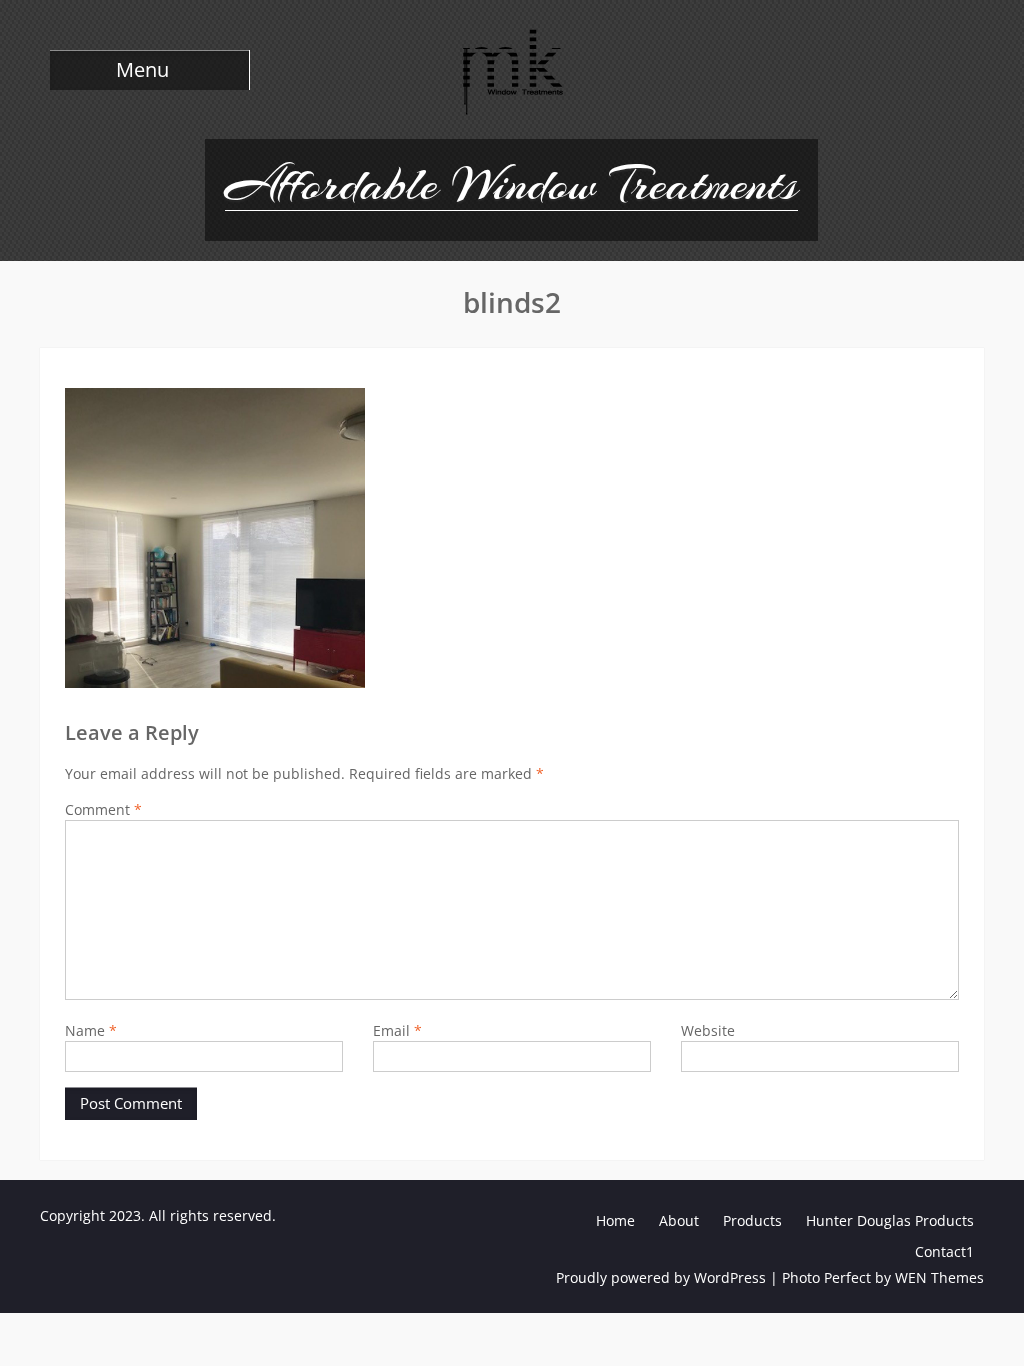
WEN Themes (939, 1277)
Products (752, 1220)
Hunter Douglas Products (890, 1220)
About (679, 1220)
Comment (103, 809)
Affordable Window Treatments (511, 184)
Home (615, 1220)
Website (708, 1030)
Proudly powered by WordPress (661, 1277)
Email (397, 1030)
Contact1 (944, 1251)
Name (91, 1030)
